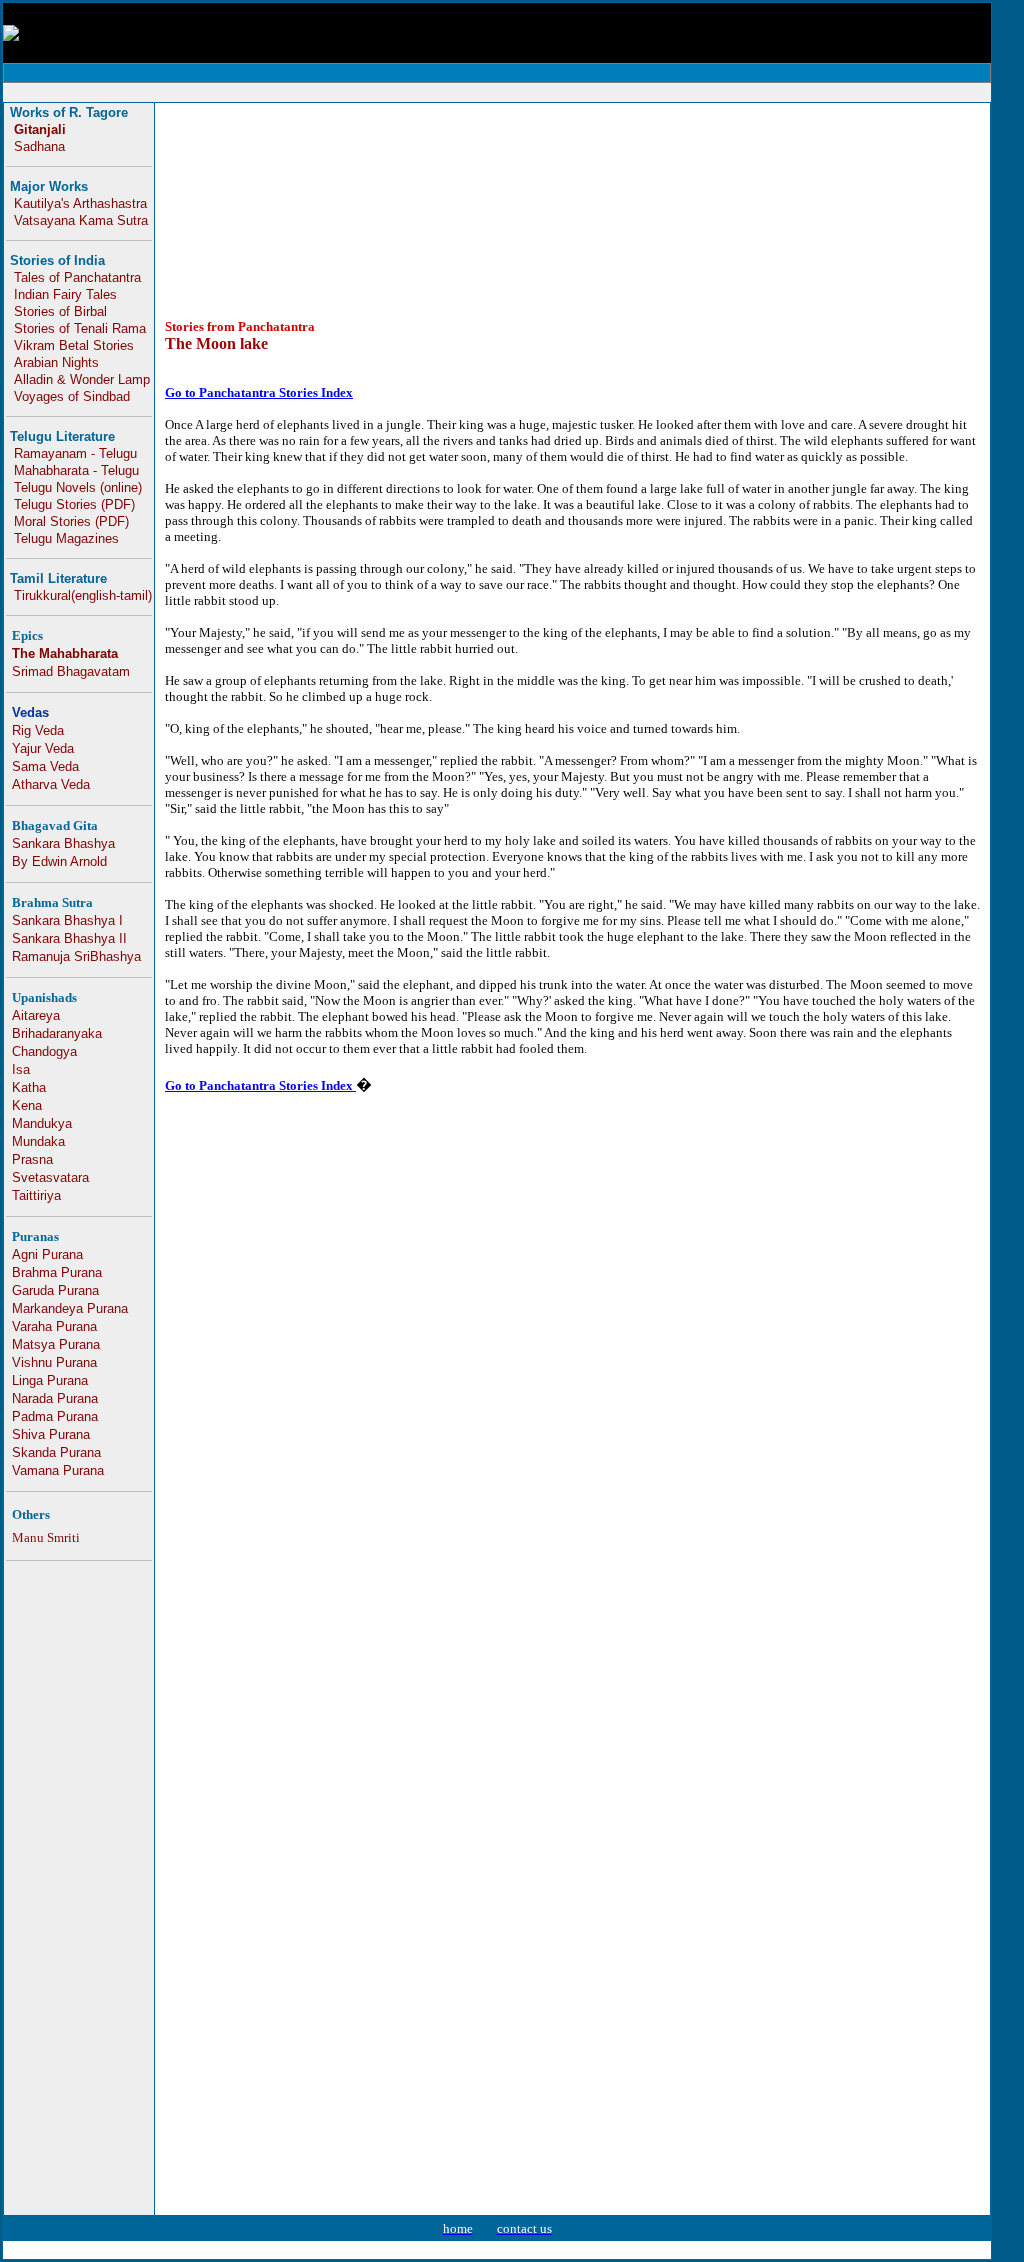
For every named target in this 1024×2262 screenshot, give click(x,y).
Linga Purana (50, 1380)
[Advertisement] (625, 92)
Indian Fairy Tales (65, 294)
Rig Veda (38, 730)
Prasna (32, 1159)
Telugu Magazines (66, 538)
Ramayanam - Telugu (75, 453)
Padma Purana (55, 1416)
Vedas (30, 712)
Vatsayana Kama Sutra (81, 220)
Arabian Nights (56, 362)
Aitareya (36, 1015)
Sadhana (39, 146)
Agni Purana (47, 1254)
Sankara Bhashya (63, 843)
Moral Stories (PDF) (71, 521)
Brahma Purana (57, 1272)
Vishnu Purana (54, 1362)
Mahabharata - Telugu (76, 470)
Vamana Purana (58, 1470)
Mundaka (38, 1141)
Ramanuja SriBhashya (76, 956)
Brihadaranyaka (57, 1033)
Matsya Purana (56, 1344)
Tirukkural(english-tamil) (83, 595)
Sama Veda (45, 766)
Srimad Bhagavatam (71, 671)
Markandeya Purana (70, 1308)
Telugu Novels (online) (78, 487)
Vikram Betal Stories (74, 345)
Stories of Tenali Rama (80, 328)
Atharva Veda (51, 784)
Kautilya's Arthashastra (80, 203)
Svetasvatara (50, 1177)
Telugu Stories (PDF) (74, 504)
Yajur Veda (43, 748)
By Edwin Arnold (59, 861)
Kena (27, 1105)
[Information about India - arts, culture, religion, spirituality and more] (11, 35)
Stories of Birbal (60, 311)
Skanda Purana (56, 1452)
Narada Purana (55, 1398)
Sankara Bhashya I (67, 920)
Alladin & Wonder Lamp (82, 379)
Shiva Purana (51, 1434)
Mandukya (42, 1123)
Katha (29, 1087)
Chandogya (44, 1051)
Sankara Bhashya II (69, 938)
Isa (21, 1069)
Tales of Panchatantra (77, 277)
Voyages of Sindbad (72, 396)
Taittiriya (36, 1195)
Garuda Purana (55, 1290)
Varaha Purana (54, 1326)
